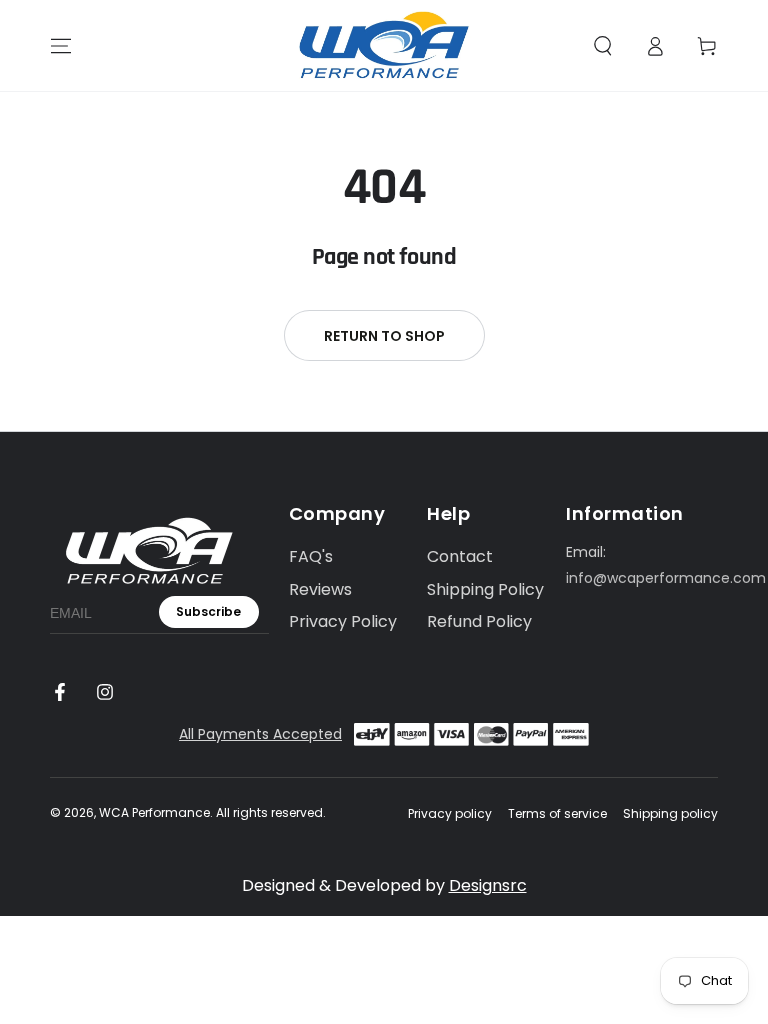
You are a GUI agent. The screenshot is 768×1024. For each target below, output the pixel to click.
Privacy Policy (343, 621)
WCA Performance (154, 812)
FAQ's (311, 556)
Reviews (320, 589)
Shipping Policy (485, 589)
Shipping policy (670, 814)
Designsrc (488, 885)
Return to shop (384, 336)
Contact (460, 556)
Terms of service (557, 814)
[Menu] (61, 46)
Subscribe (208, 611)
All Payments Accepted (260, 734)
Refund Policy (479, 621)
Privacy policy (450, 814)
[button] (603, 46)
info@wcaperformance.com (666, 578)
